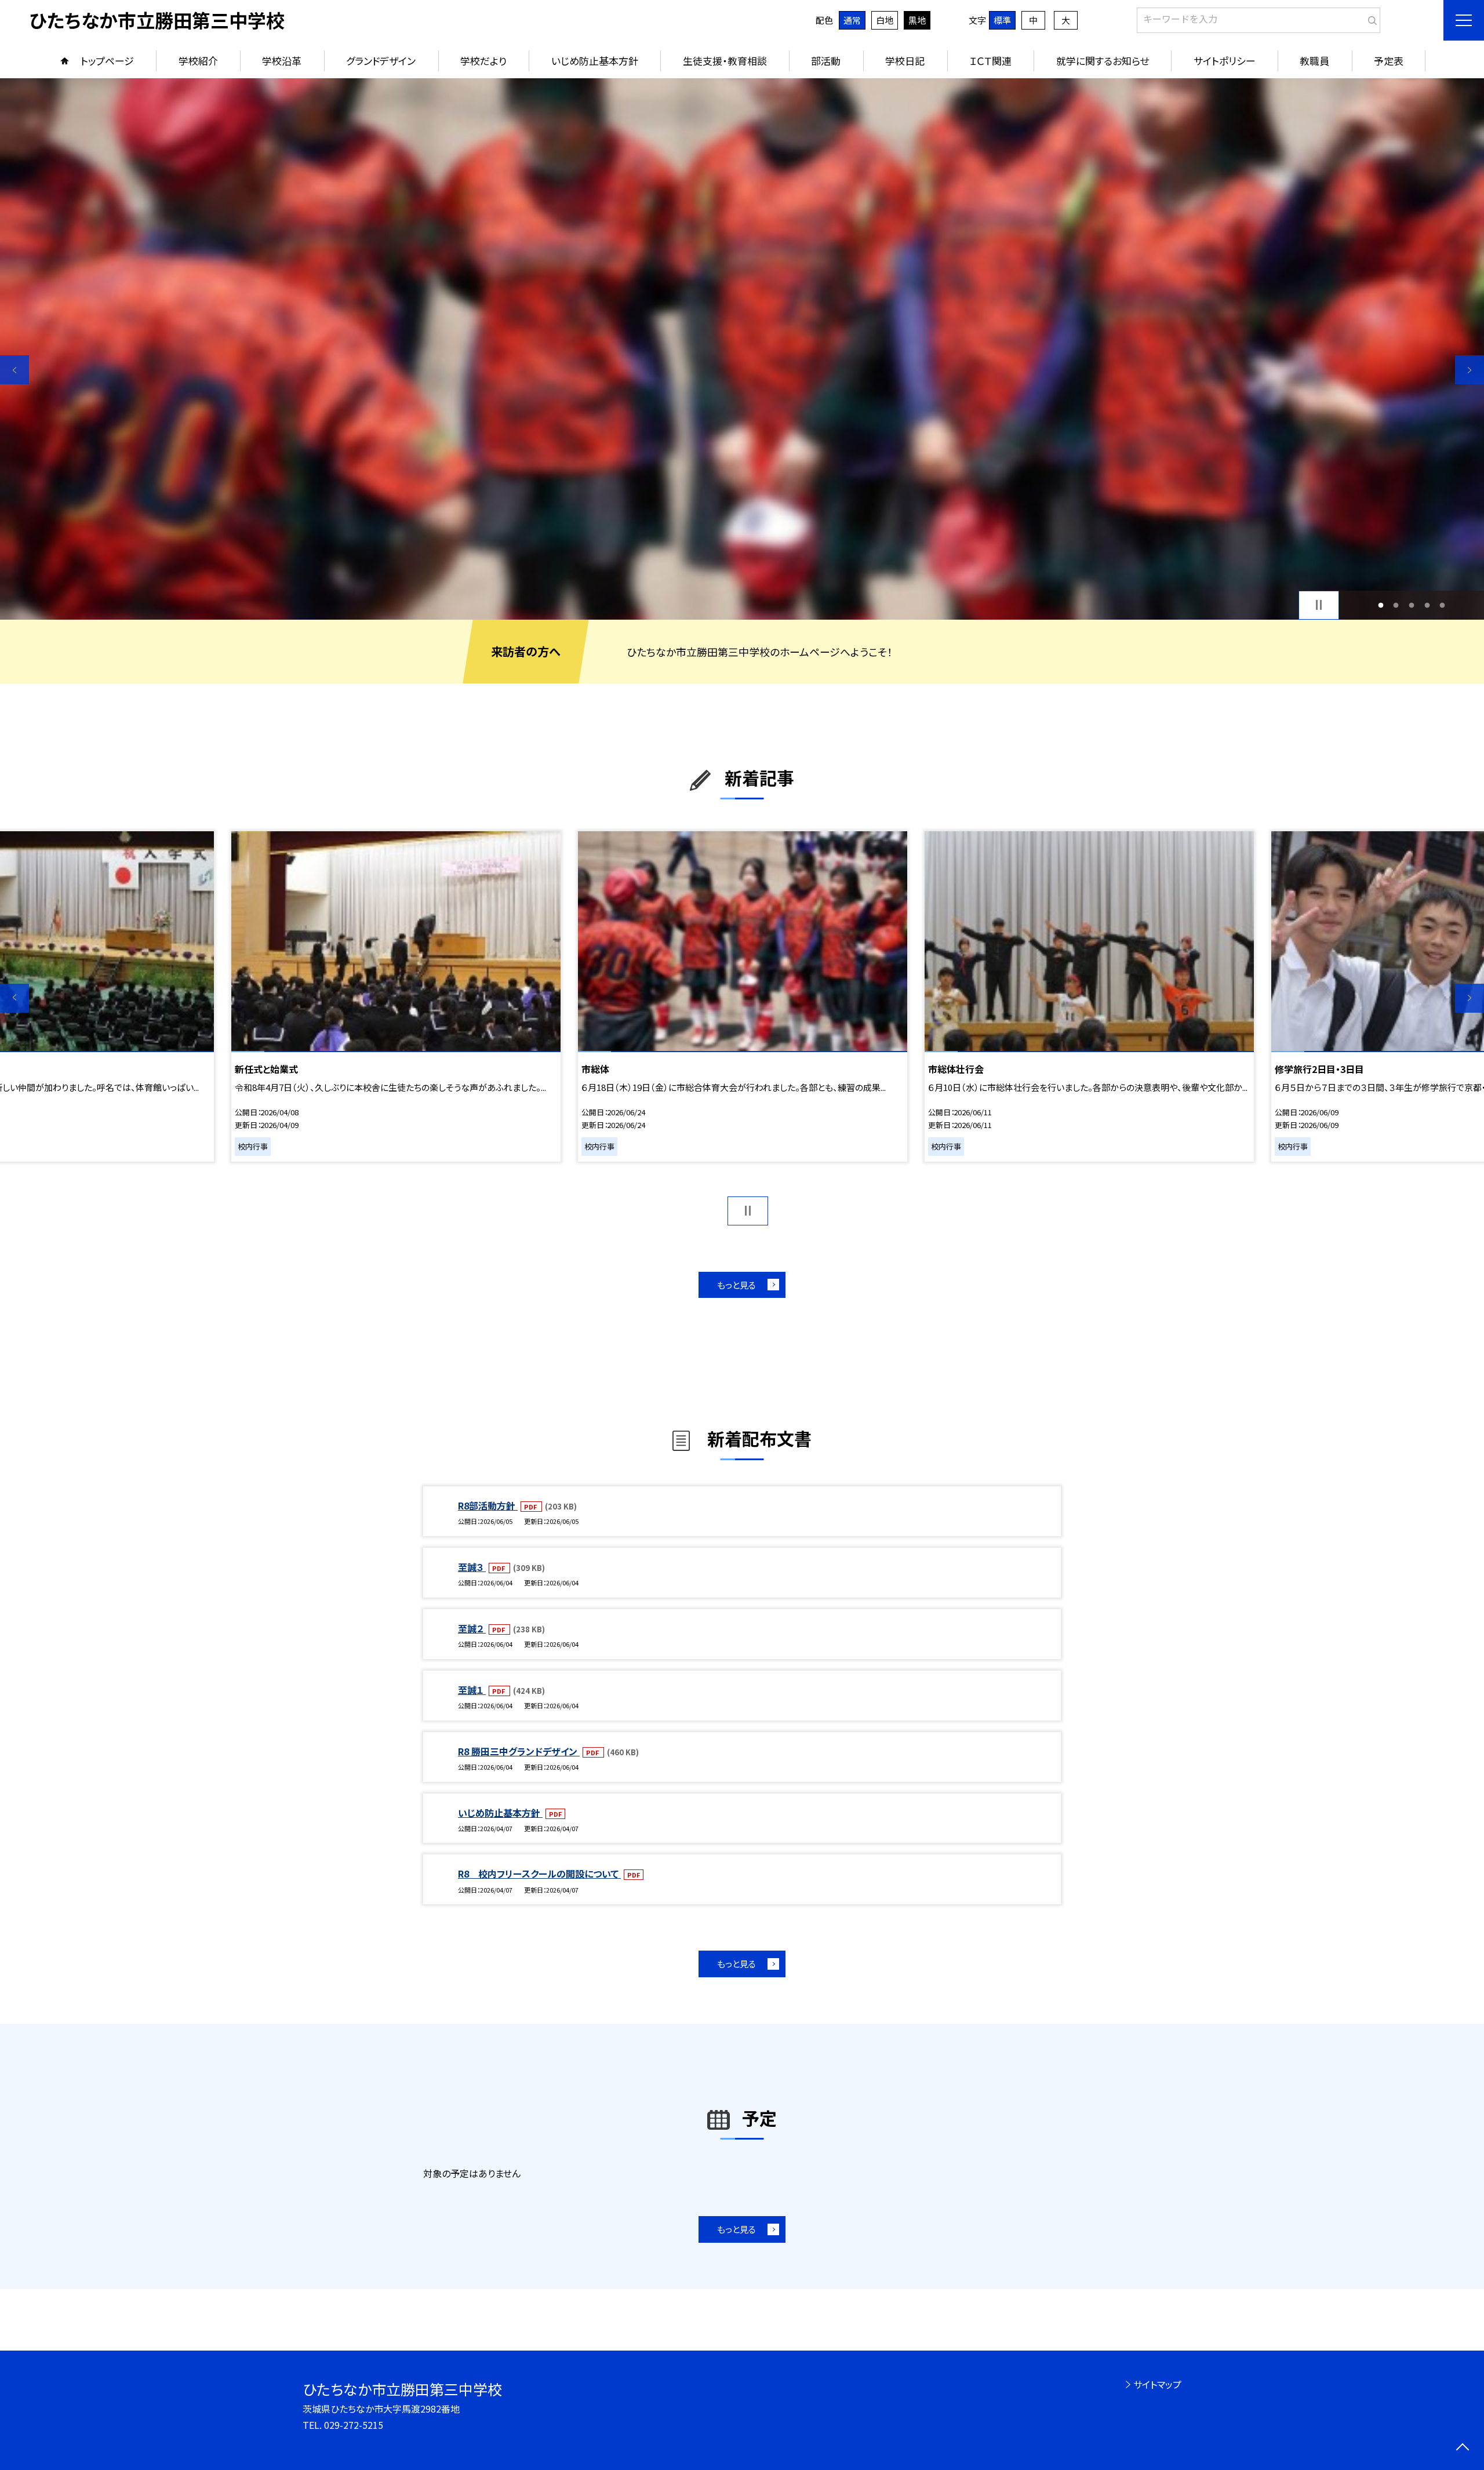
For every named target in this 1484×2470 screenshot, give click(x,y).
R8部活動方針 (488, 1505)
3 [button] (1412, 605)
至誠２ (472, 1628)
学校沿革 (282, 61)
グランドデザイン (381, 61)
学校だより (483, 61)
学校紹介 (198, 61)
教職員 (1314, 61)
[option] (742, 349)
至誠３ (472, 1567)
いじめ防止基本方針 (595, 61)
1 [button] (1381, 605)
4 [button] (1427, 605)
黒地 (917, 20)
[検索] (1370, 18)
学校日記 (905, 61)
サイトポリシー (1225, 61)
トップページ (107, 61)
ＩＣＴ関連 (990, 61)
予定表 (1389, 61)
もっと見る (736, 1285)
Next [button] (1470, 370)
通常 (852, 20)
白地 (885, 20)
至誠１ (472, 1690)
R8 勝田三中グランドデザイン (519, 1751)
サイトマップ (1157, 2384)
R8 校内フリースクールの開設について (539, 1874)
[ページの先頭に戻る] (1462, 2448)
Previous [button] (14, 370)
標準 (1002, 20)
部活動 (826, 61)
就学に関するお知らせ (1103, 61)
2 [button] (1396, 605)
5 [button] (1443, 605)
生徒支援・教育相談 (725, 61)
